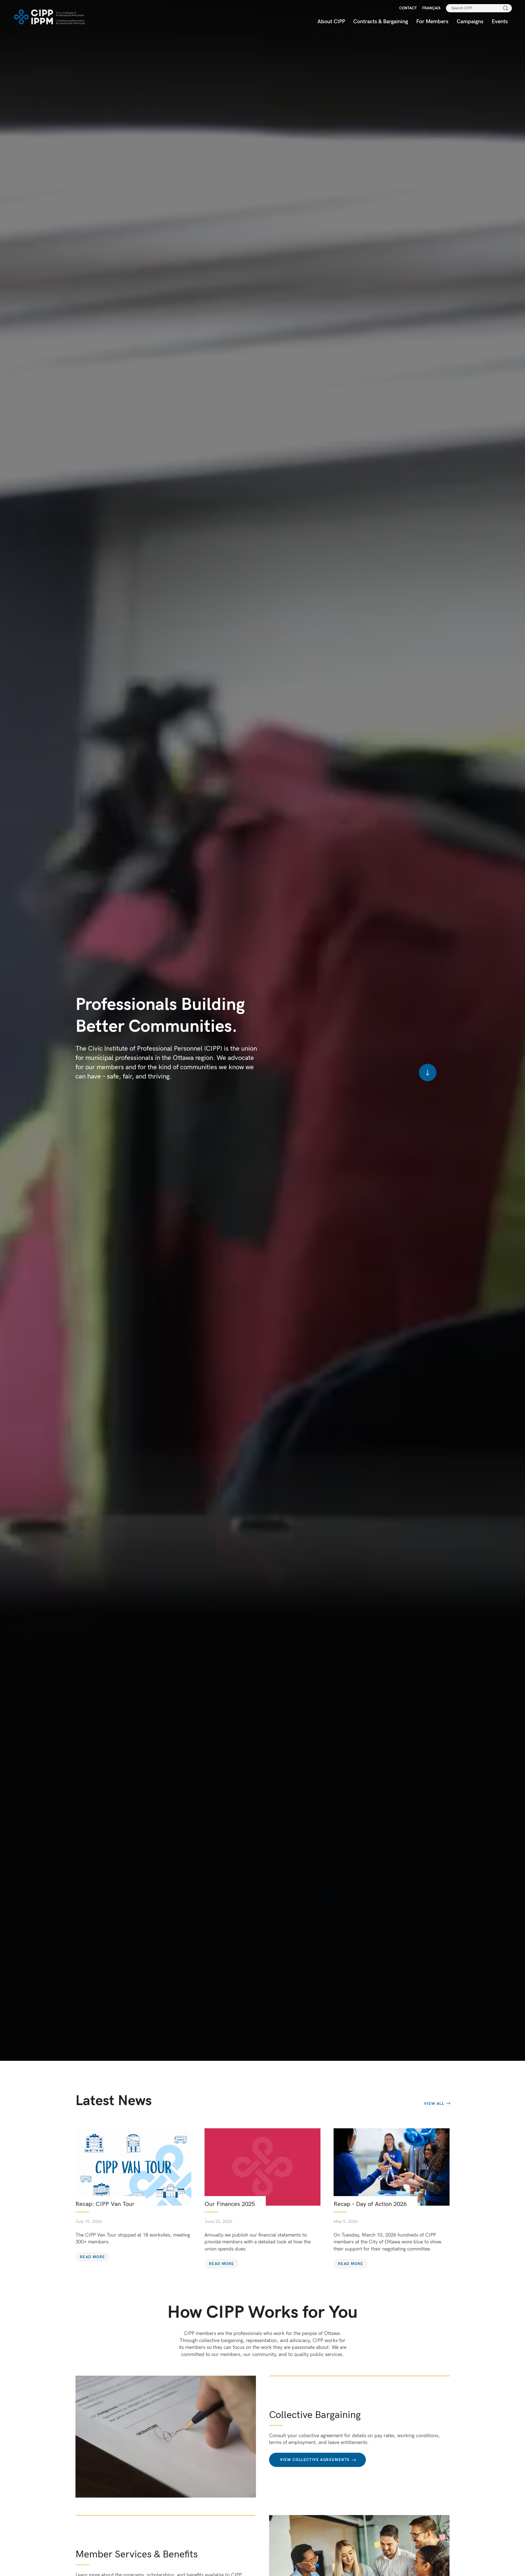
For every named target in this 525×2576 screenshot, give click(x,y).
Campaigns (470, 22)
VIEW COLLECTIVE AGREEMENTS (315, 2460)
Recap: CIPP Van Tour (105, 2204)
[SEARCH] (506, 8)
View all (434, 2104)
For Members (432, 22)
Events (500, 22)
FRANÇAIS (431, 8)
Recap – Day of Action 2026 (370, 2204)
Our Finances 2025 (230, 2204)
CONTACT (408, 8)
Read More (93, 2257)
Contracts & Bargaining (381, 22)
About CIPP (331, 22)
